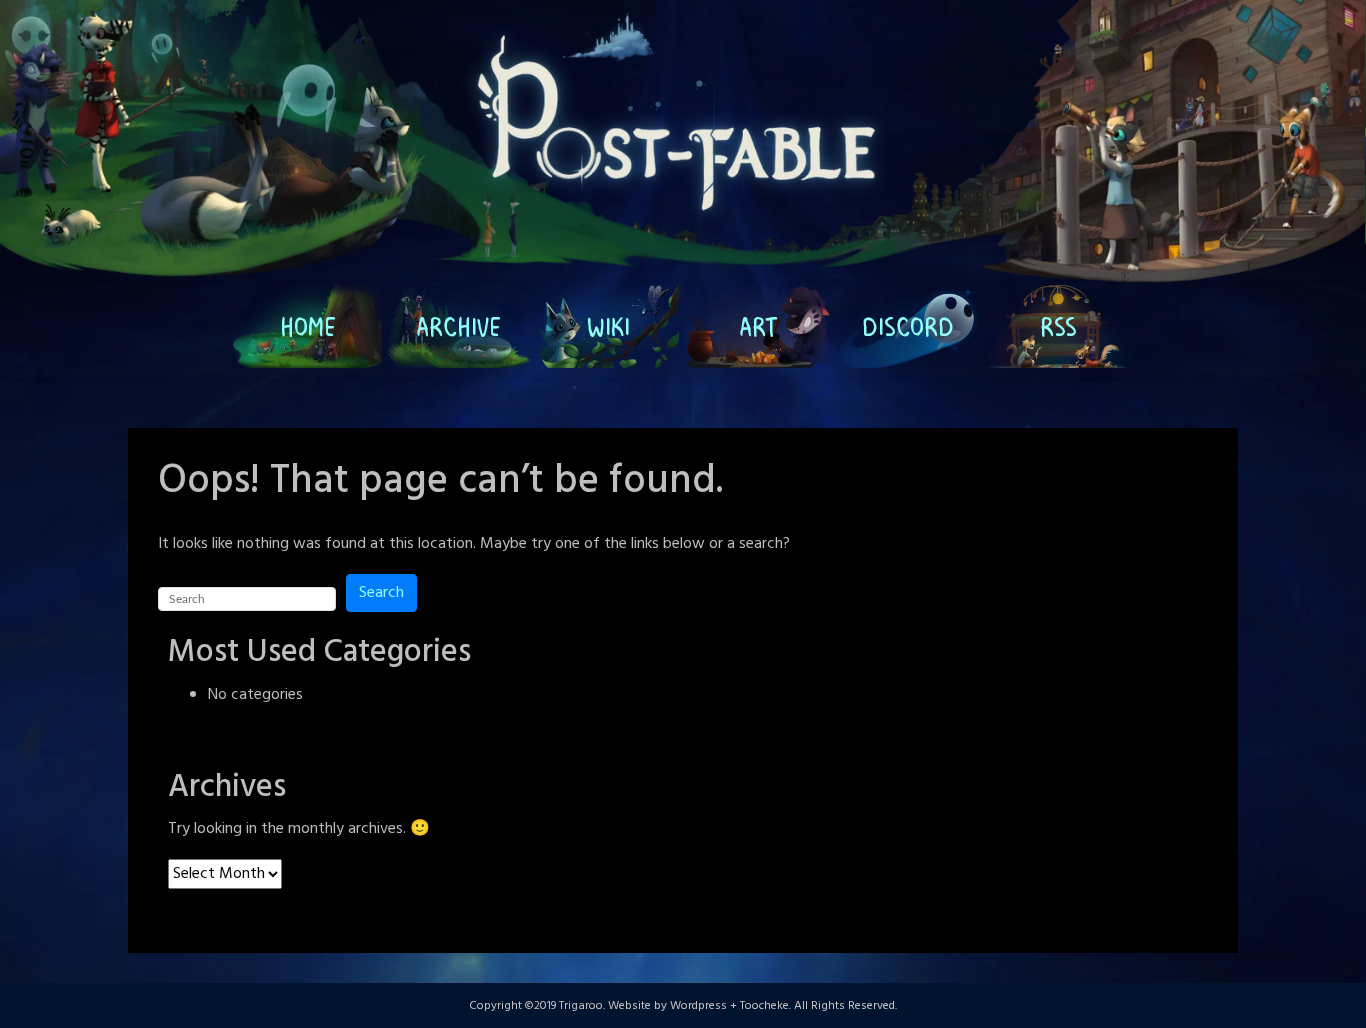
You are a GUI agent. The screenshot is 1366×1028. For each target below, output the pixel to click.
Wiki (608, 326)
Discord (908, 326)
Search (381, 593)
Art (758, 326)
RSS (1058, 326)
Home (308, 326)
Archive (458, 326)
